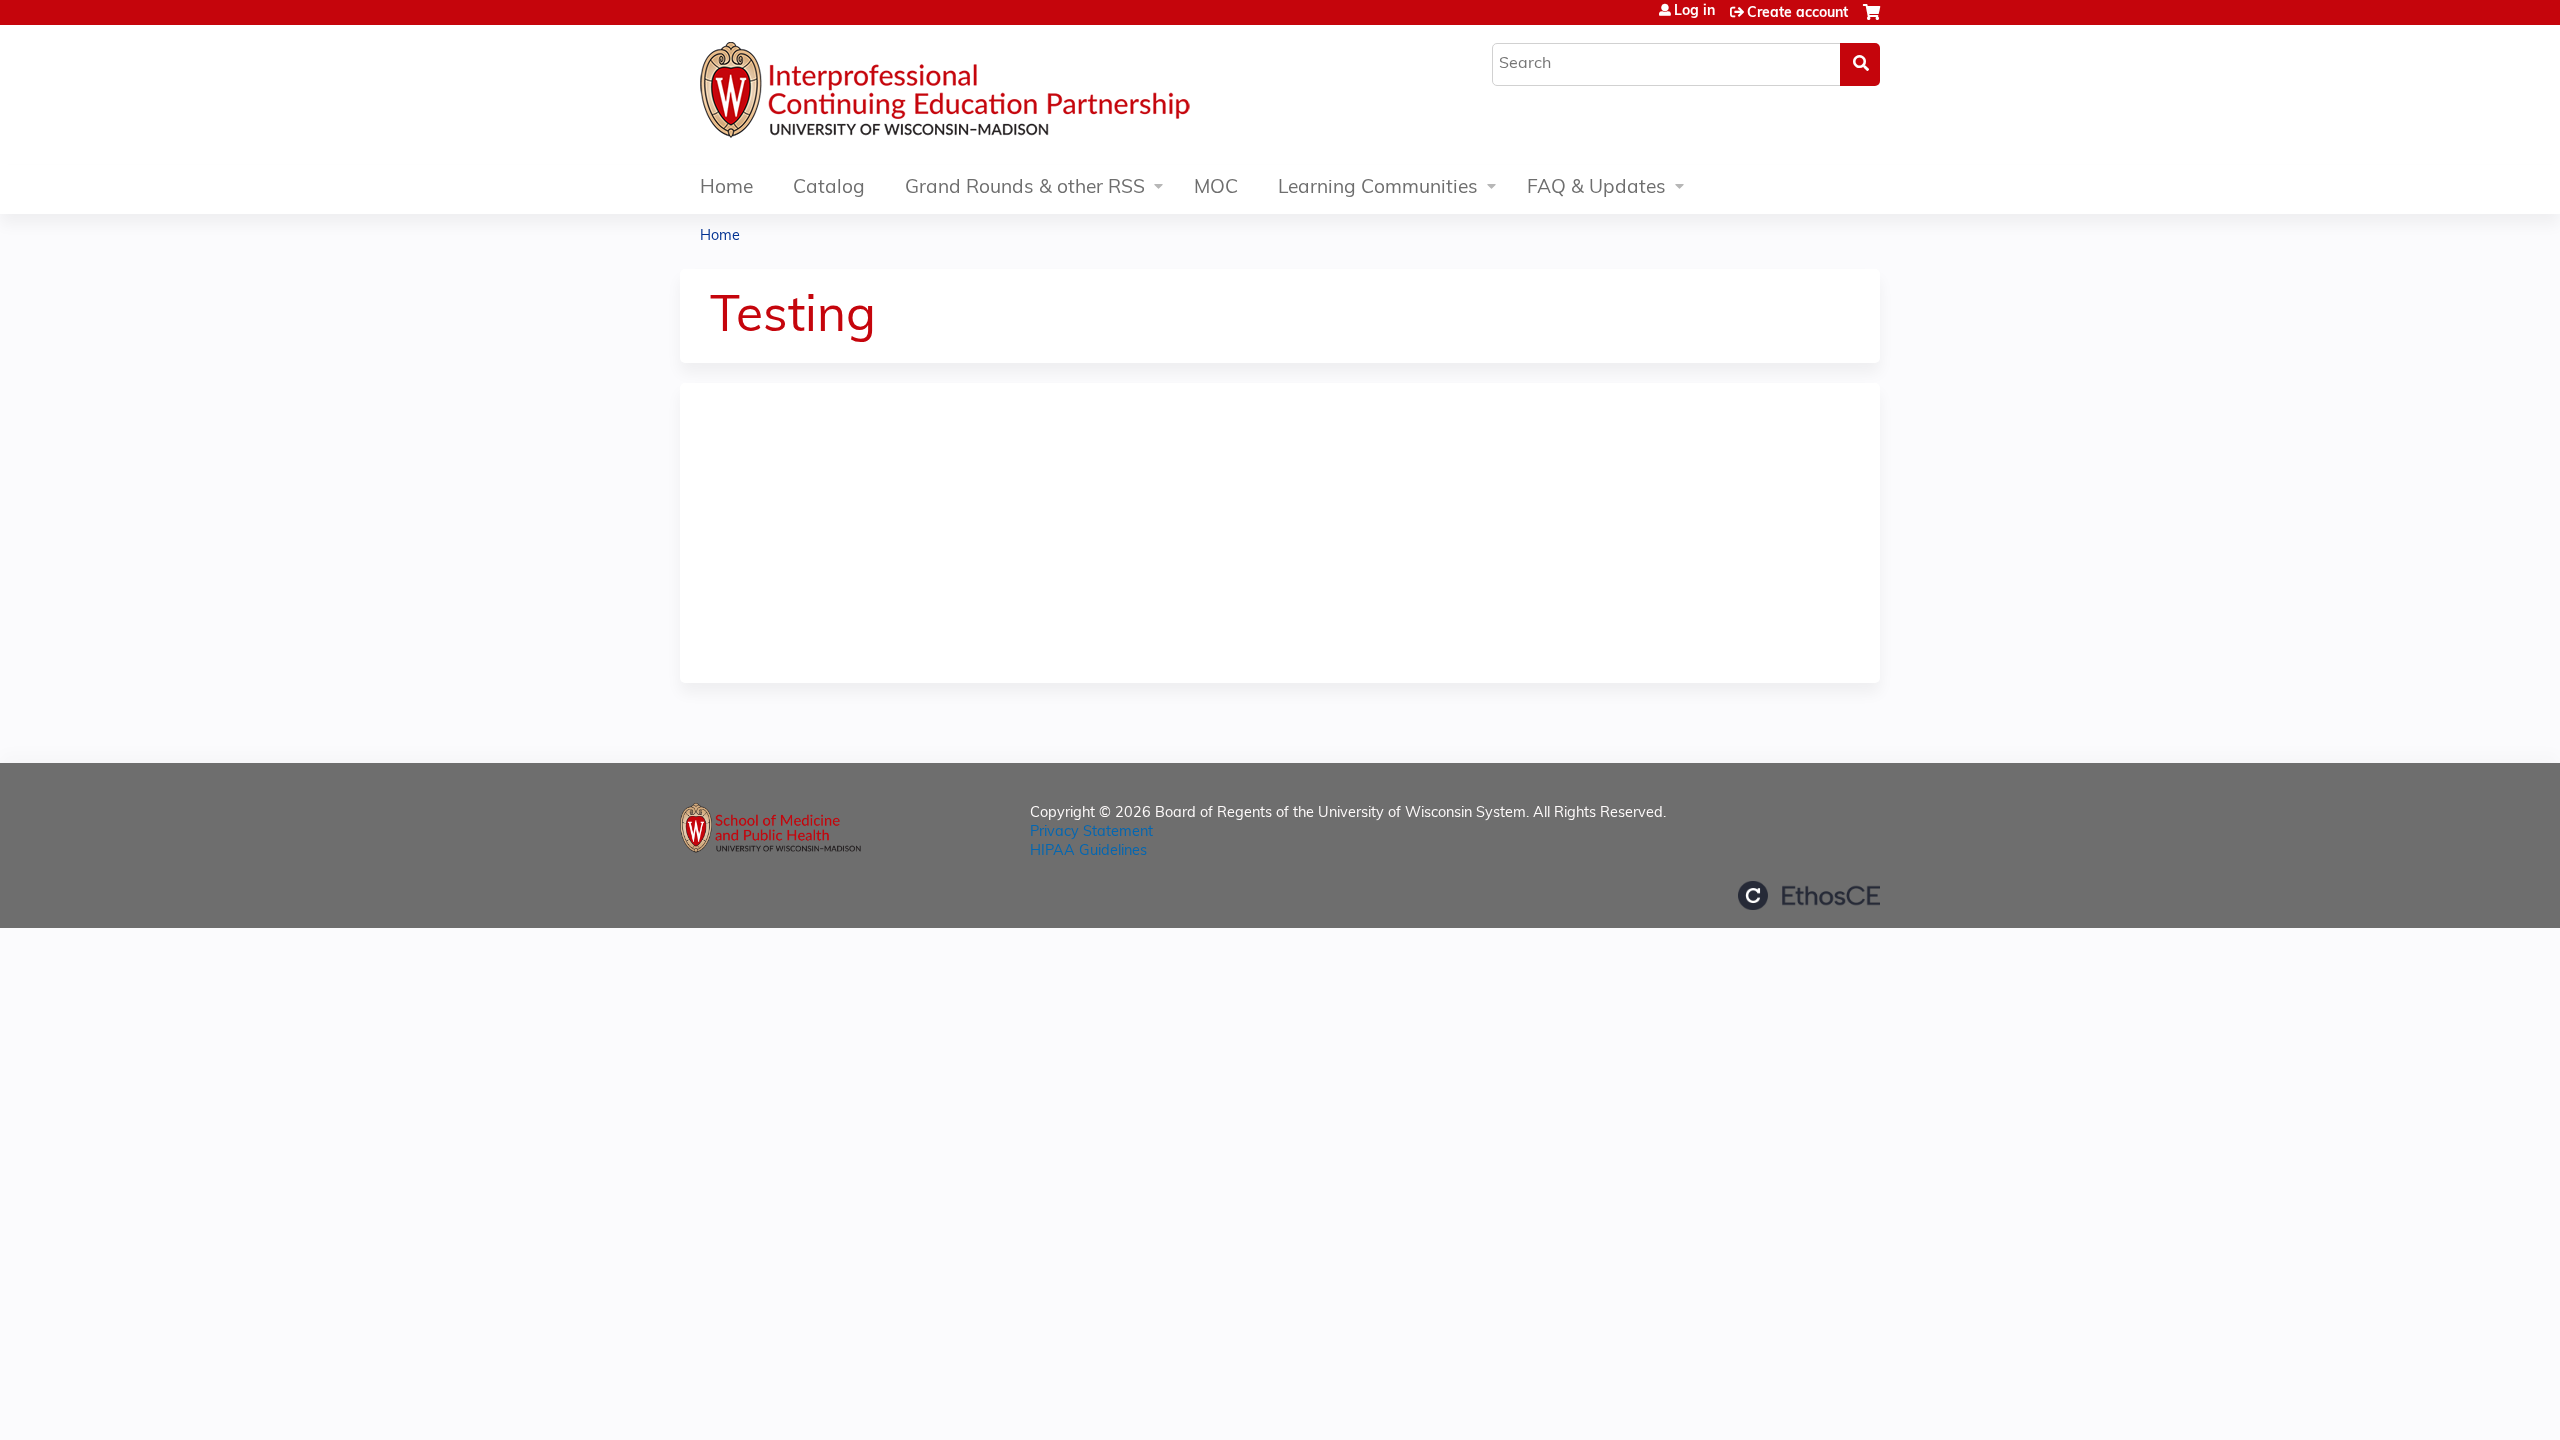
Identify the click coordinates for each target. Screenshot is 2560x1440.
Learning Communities (1378, 188)
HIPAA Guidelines (1088, 851)
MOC (1216, 188)
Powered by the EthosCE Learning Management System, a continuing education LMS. (1809, 895)
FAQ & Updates (1596, 188)
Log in (1694, 12)
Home (726, 188)
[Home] (1005, 95)
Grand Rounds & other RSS (1025, 188)
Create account (1797, 13)
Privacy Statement (1091, 832)
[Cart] (1871, 20)
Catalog (829, 188)
